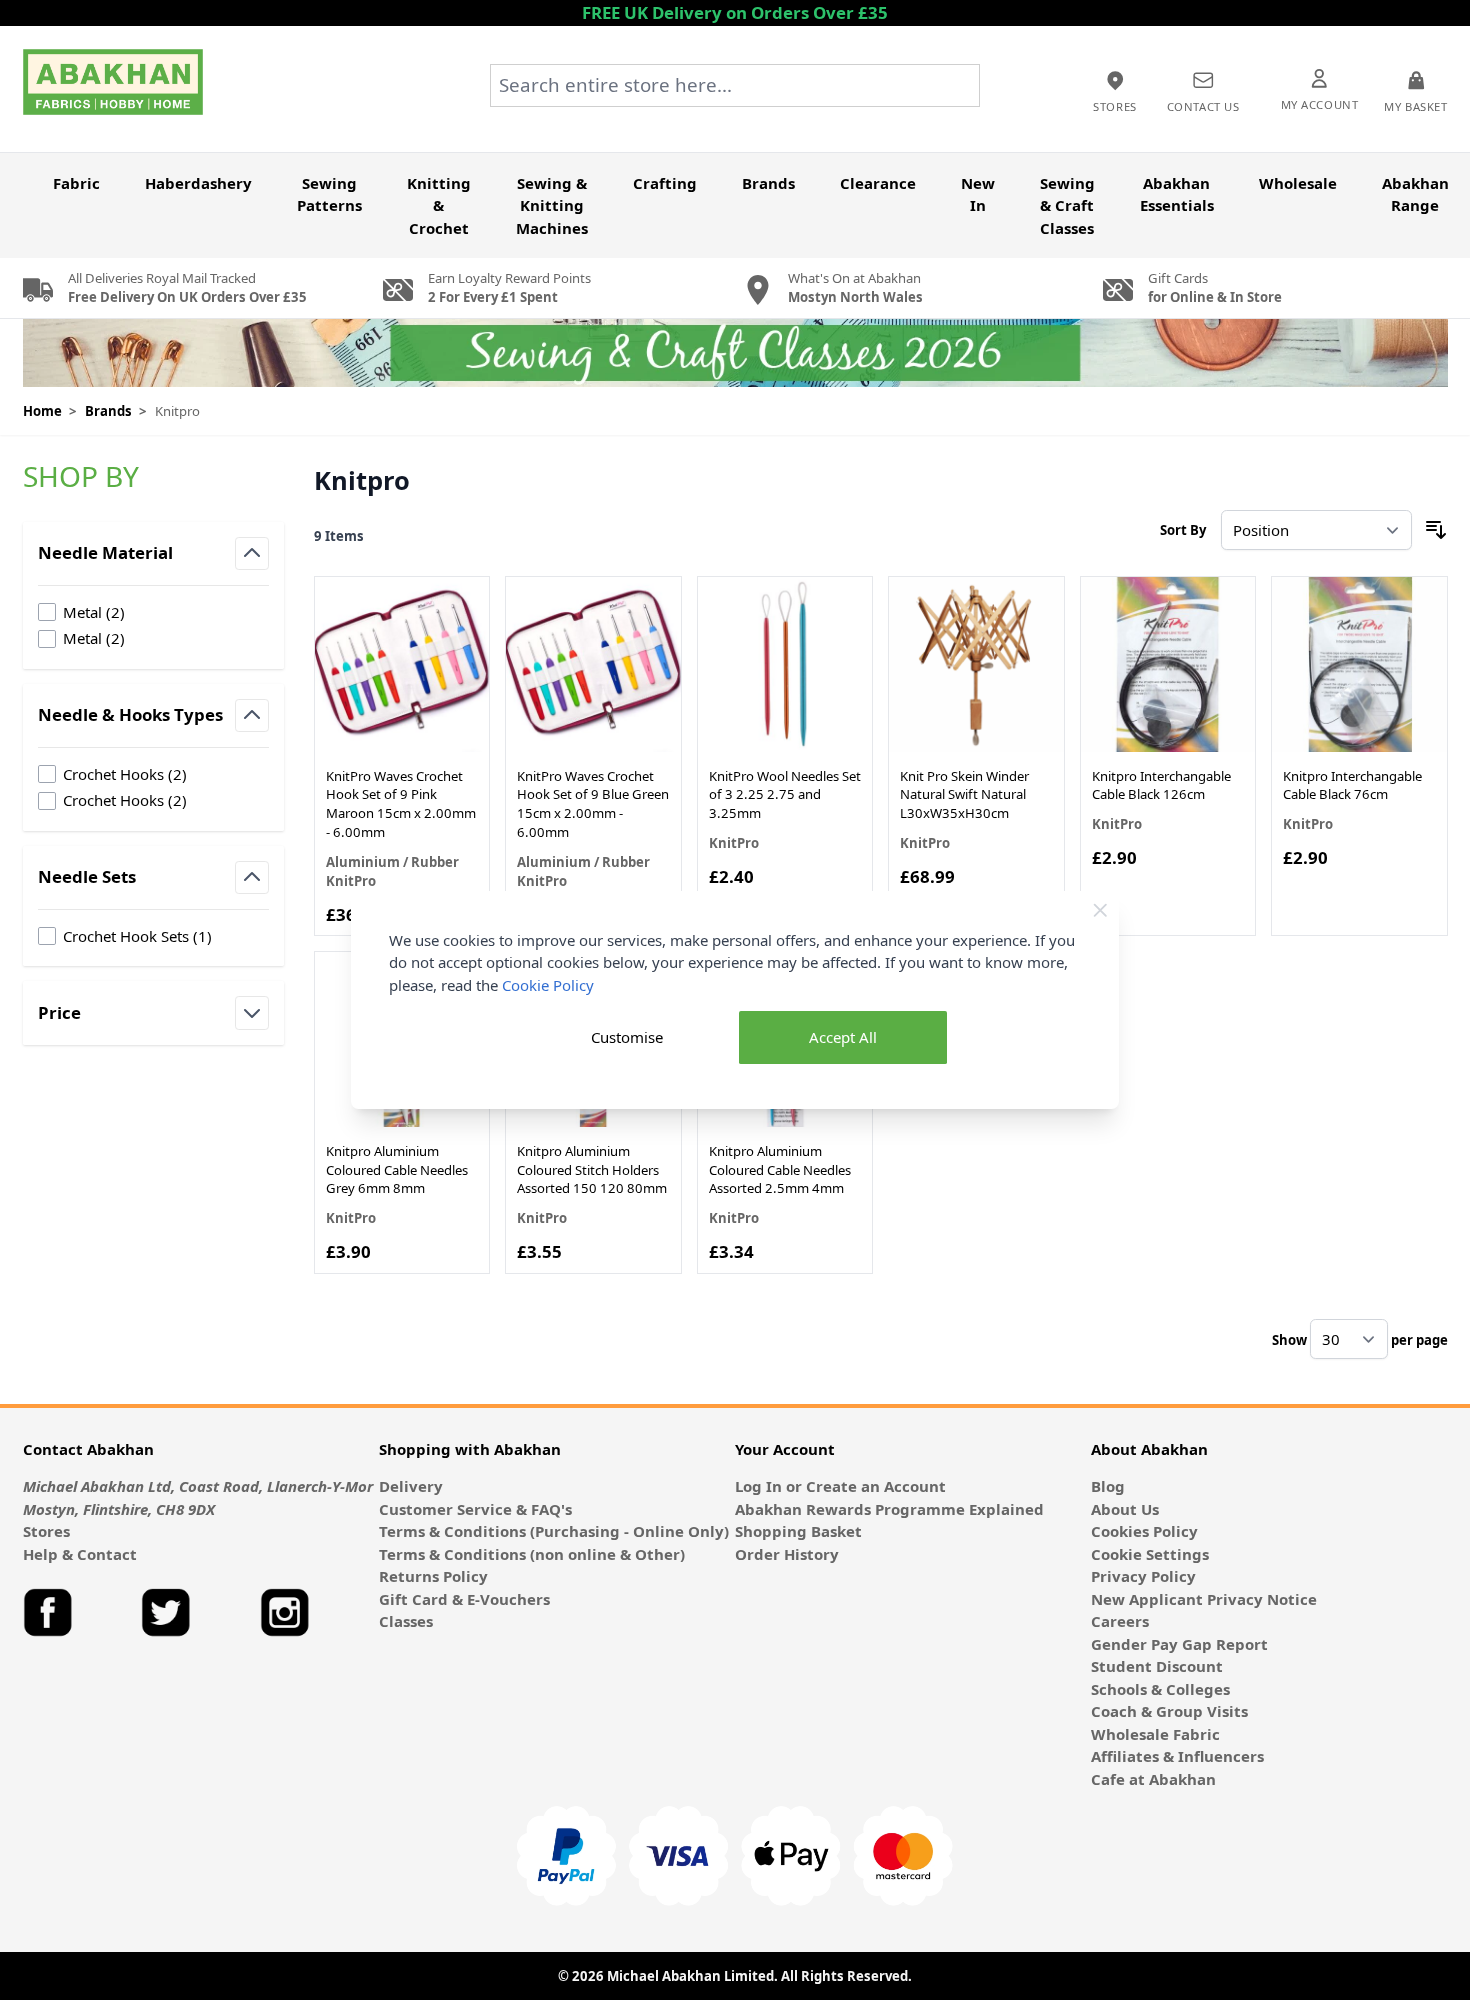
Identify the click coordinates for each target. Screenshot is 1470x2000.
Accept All (843, 1037)
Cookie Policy (548, 985)
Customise (627, 1037)
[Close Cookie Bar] (1100, 910)
